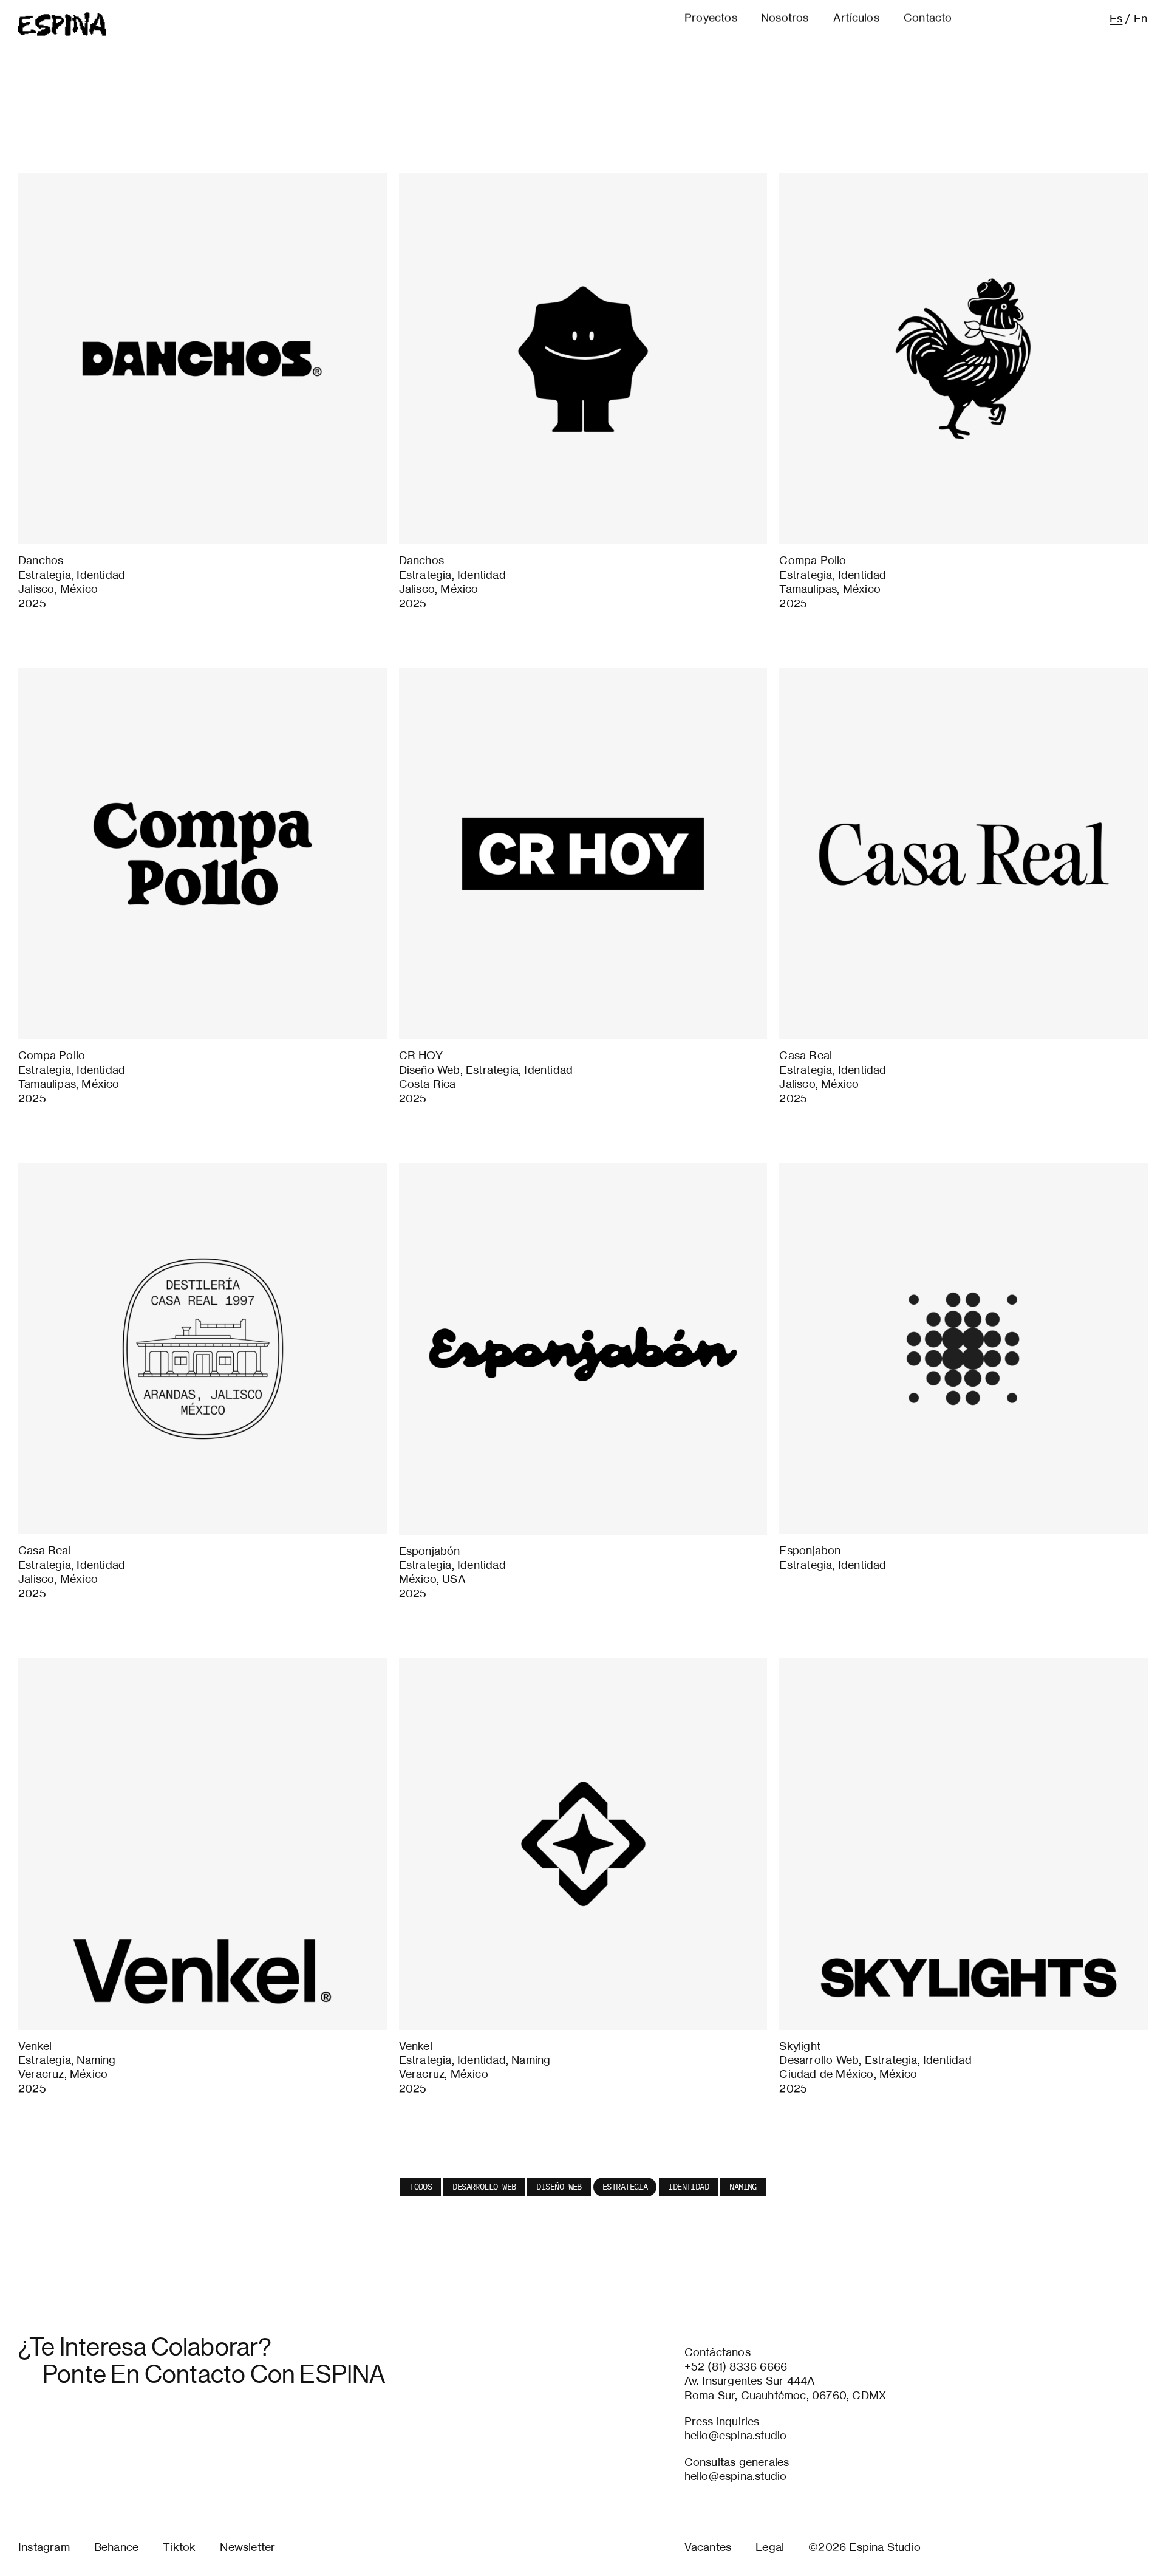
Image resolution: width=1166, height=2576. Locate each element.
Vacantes (708, 2547)
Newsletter (247, 2547)
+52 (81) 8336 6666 (736, 2366)
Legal (770, 2547)
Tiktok (179, 2547)
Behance (116, 2547)
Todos (421, 2187)
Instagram (44, 2547)
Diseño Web (559, 2187)
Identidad (688, 2187)
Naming (743, 2187)
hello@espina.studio (736, 2435)
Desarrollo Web (484, 2187)
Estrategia (625, 2187)
